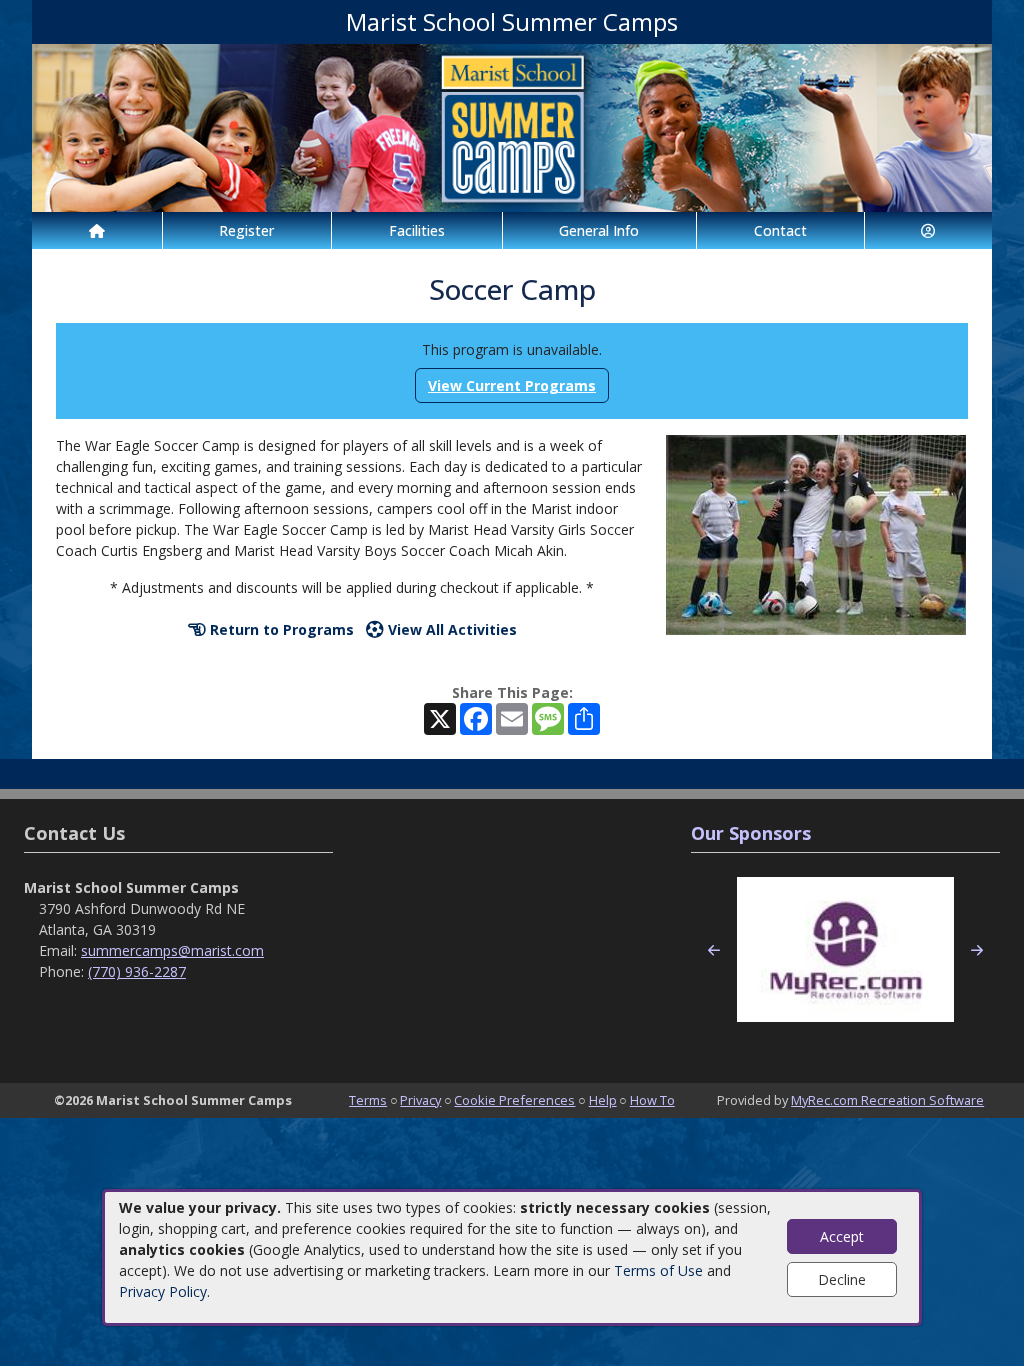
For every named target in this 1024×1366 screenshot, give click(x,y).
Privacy (420, 1100)
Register (246, 230)
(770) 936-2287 (137, 971)
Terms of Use (658, 1270)
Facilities (417, 230)
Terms (368, 1100)
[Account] (929, 230)
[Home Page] (97, 230)
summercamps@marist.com (172, 950)
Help (603, 1100)
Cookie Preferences (514, 1100)
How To (652, 1100)
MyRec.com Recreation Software (887, 1100)
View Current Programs (512, 385)
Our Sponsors (751, 833)
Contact (780, 230)
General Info (599, 230)
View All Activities (450, 629)
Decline (842, 1279)
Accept (842, 1236)
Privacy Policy (163, 1291)
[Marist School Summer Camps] (512, 126)
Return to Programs (280, 629)
